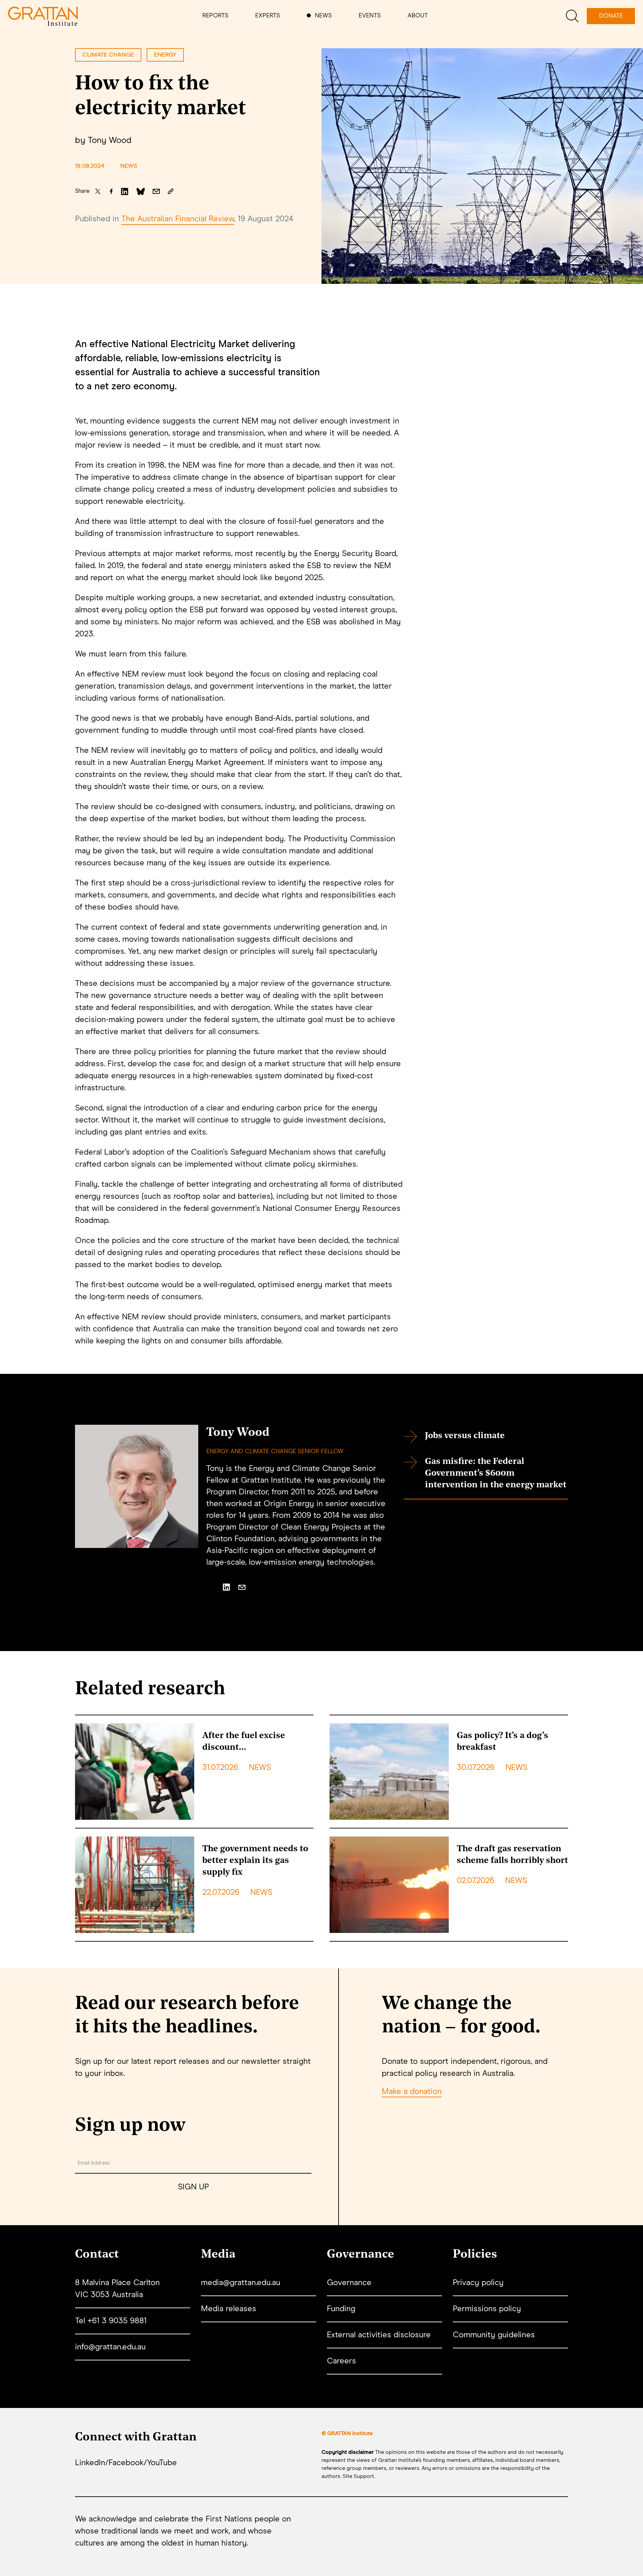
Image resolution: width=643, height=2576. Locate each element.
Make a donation (412, 2092)
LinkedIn (90, 2463)
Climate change (108, 55)
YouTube (162, 2463)
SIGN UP (193, 2187)
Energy (165, 55)
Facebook (126, 2463)
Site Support (358, 2476)
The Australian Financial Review (178, 219)
